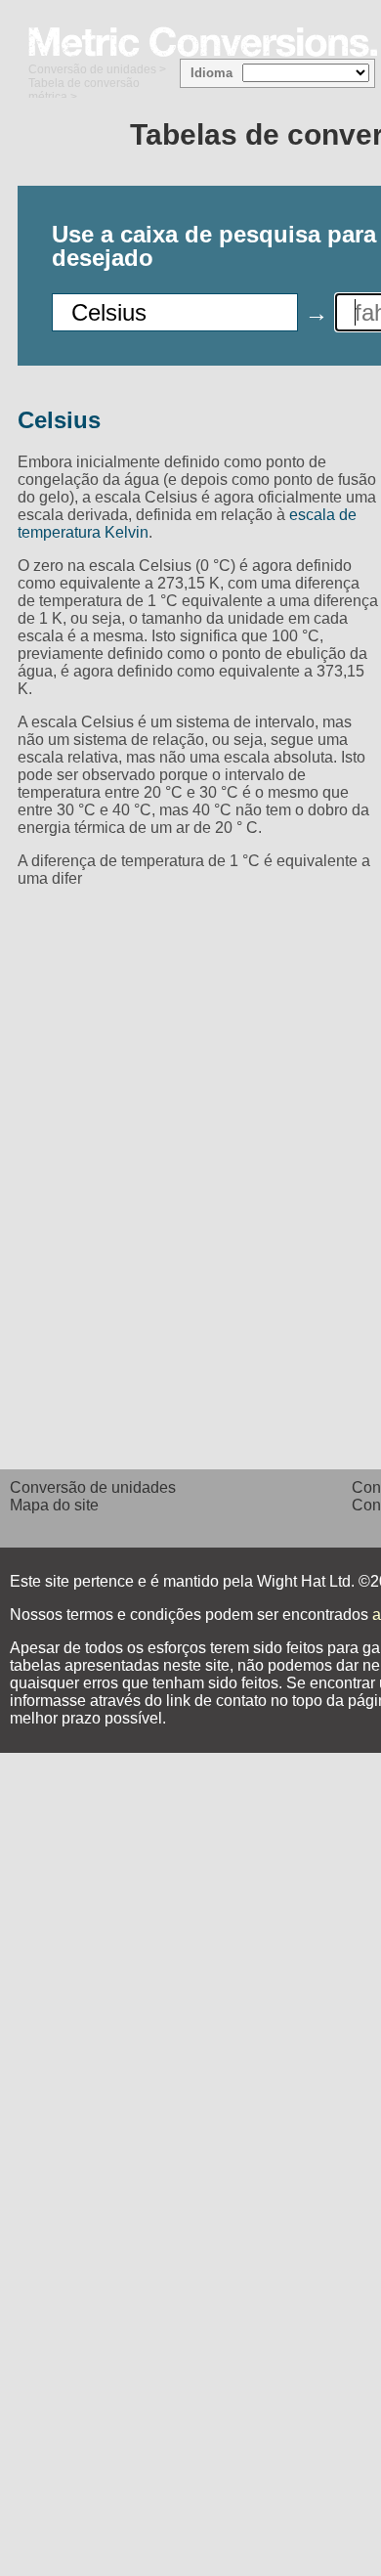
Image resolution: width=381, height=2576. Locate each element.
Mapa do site (54, 1505)
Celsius (59, 420)
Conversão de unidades (92, 69)
